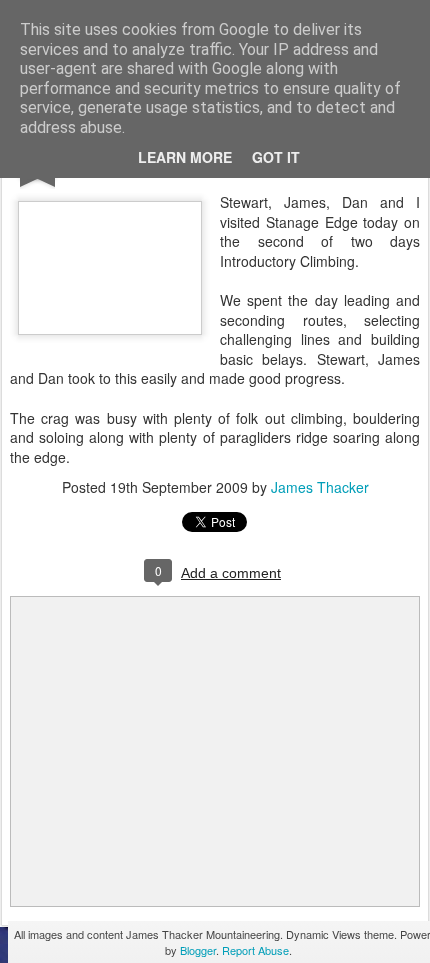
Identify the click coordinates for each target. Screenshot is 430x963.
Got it (276, 157)
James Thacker (320, 487)
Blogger (198, 950)
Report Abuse (255, 950)
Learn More (185, 157)
